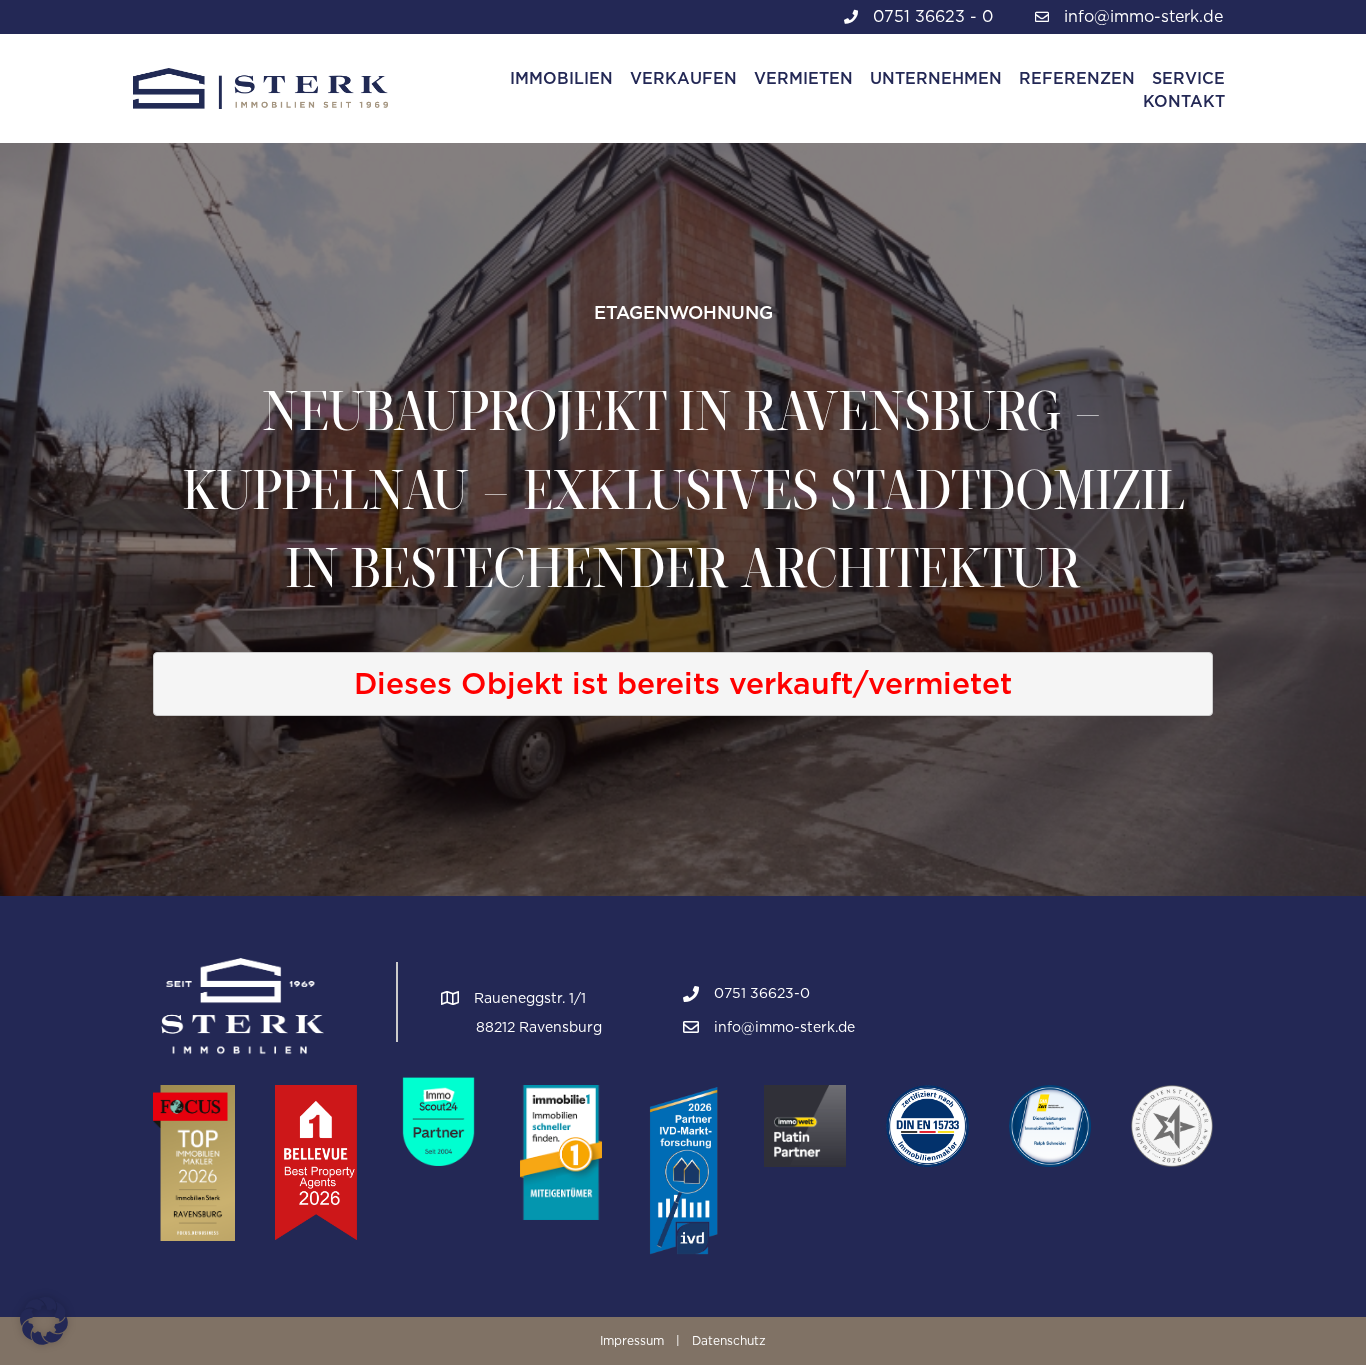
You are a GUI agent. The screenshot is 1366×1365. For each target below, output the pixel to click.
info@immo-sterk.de (1143, 16)
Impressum (632, 1340)
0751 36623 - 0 (933, 16)
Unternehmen (936, 78)
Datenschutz (729, 1340)
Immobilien (561, 78)
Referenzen (1077, 78)
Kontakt (1184, 101)
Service (1188, 78)
